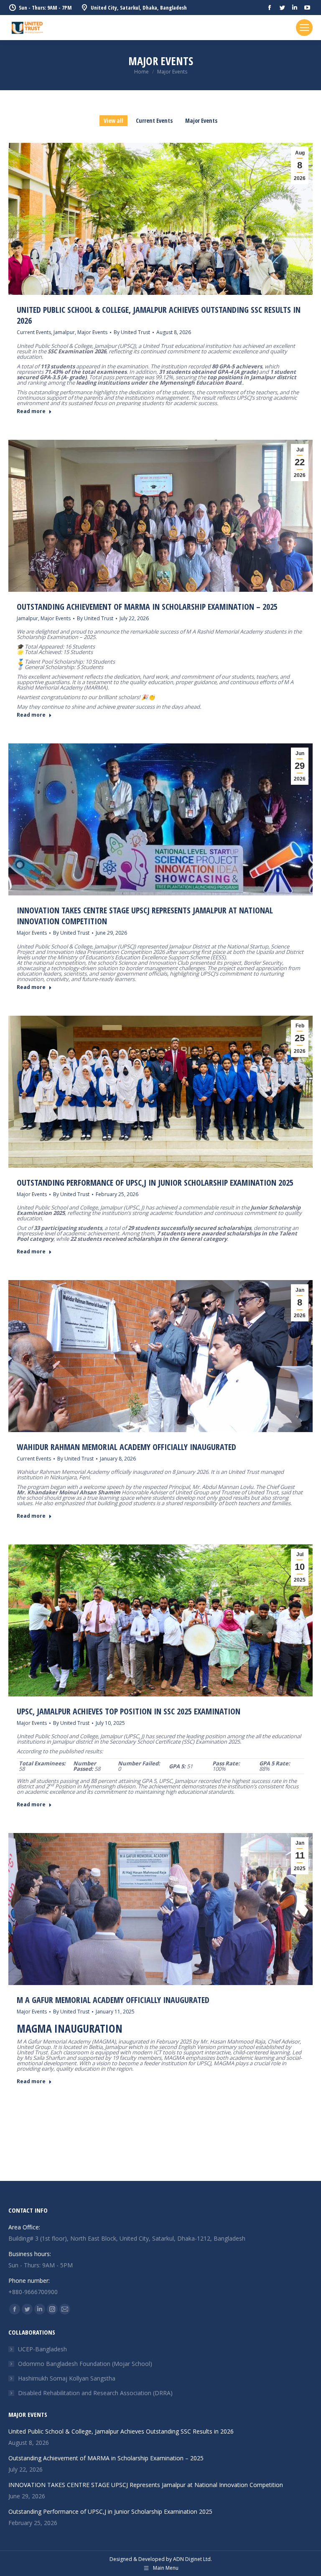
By (132, 332)
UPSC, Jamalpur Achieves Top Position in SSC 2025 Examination (134, 1711)
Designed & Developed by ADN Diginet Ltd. (161, 2559)
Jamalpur (64, 332)
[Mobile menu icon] (304, 28)
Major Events (201, 120)
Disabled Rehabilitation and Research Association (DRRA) (95, 2393)
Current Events (154, 120)
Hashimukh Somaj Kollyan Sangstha (67, 2378)
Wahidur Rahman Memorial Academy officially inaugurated (126, 1447)
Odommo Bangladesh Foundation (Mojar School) (85, 2364)
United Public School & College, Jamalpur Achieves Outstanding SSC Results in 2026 (159, 315)
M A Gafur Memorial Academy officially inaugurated (113, 2000)
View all (113, 120)
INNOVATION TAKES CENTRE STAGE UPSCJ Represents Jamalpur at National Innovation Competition (145, 916)
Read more (31, 411)
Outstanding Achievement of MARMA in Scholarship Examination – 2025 (147, 607)
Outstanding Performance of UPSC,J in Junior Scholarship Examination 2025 (158, 1183)
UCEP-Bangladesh (42, 2349)
